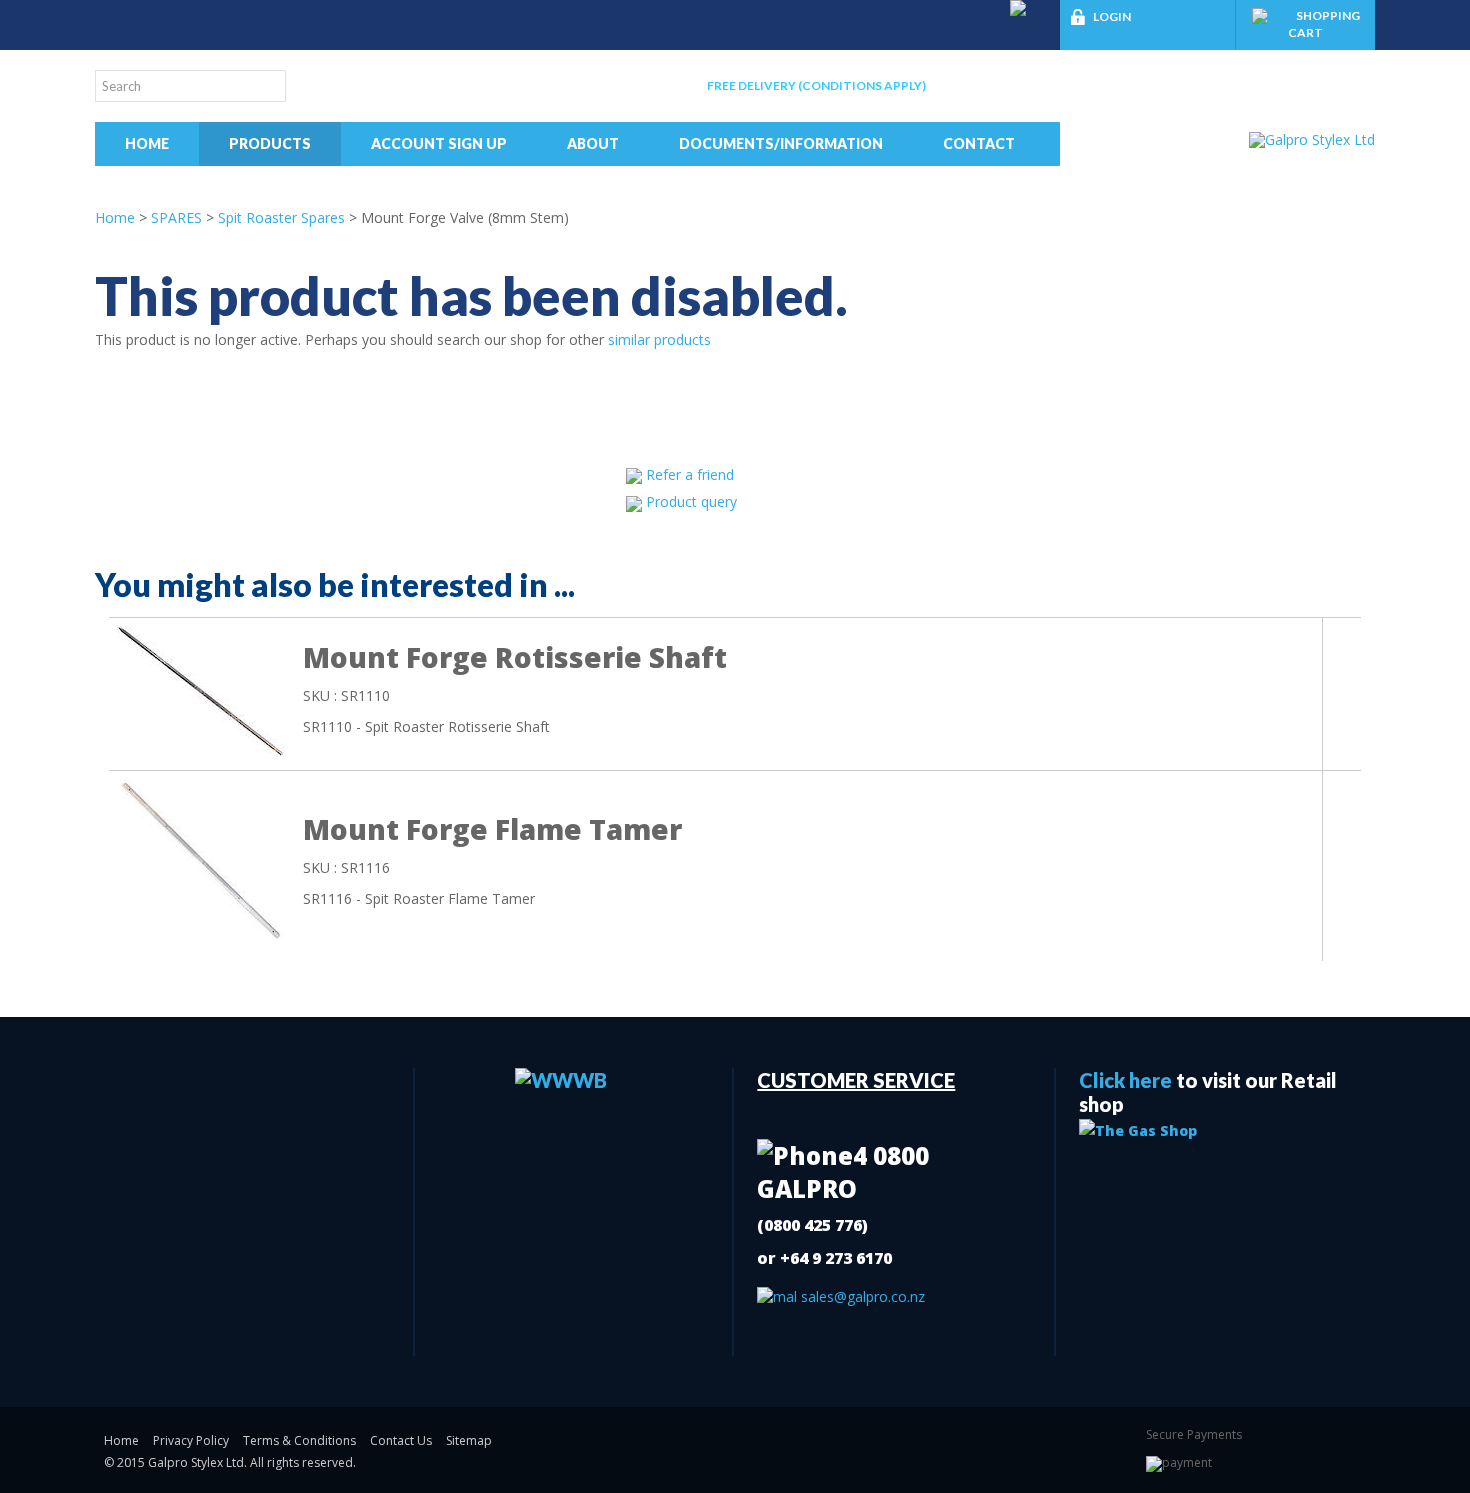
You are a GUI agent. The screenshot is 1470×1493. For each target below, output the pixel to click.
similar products (659, 339)
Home (147, 143)
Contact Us (401, 1440)
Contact (979, 143)
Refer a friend (690, 474)
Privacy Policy (191, 1440)
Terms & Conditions (299, 1440)
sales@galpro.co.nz (861, 1296)
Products (270, 143)
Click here (1125, 1080)
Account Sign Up (439, 143)
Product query (691, 501)
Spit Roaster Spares (281, 217)
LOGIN (1112, 16)
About (593, 143)
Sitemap (469, 1440)
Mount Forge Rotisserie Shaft (515, 657)
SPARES (176, 217)
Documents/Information (781, 143)
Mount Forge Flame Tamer (492, 829)
